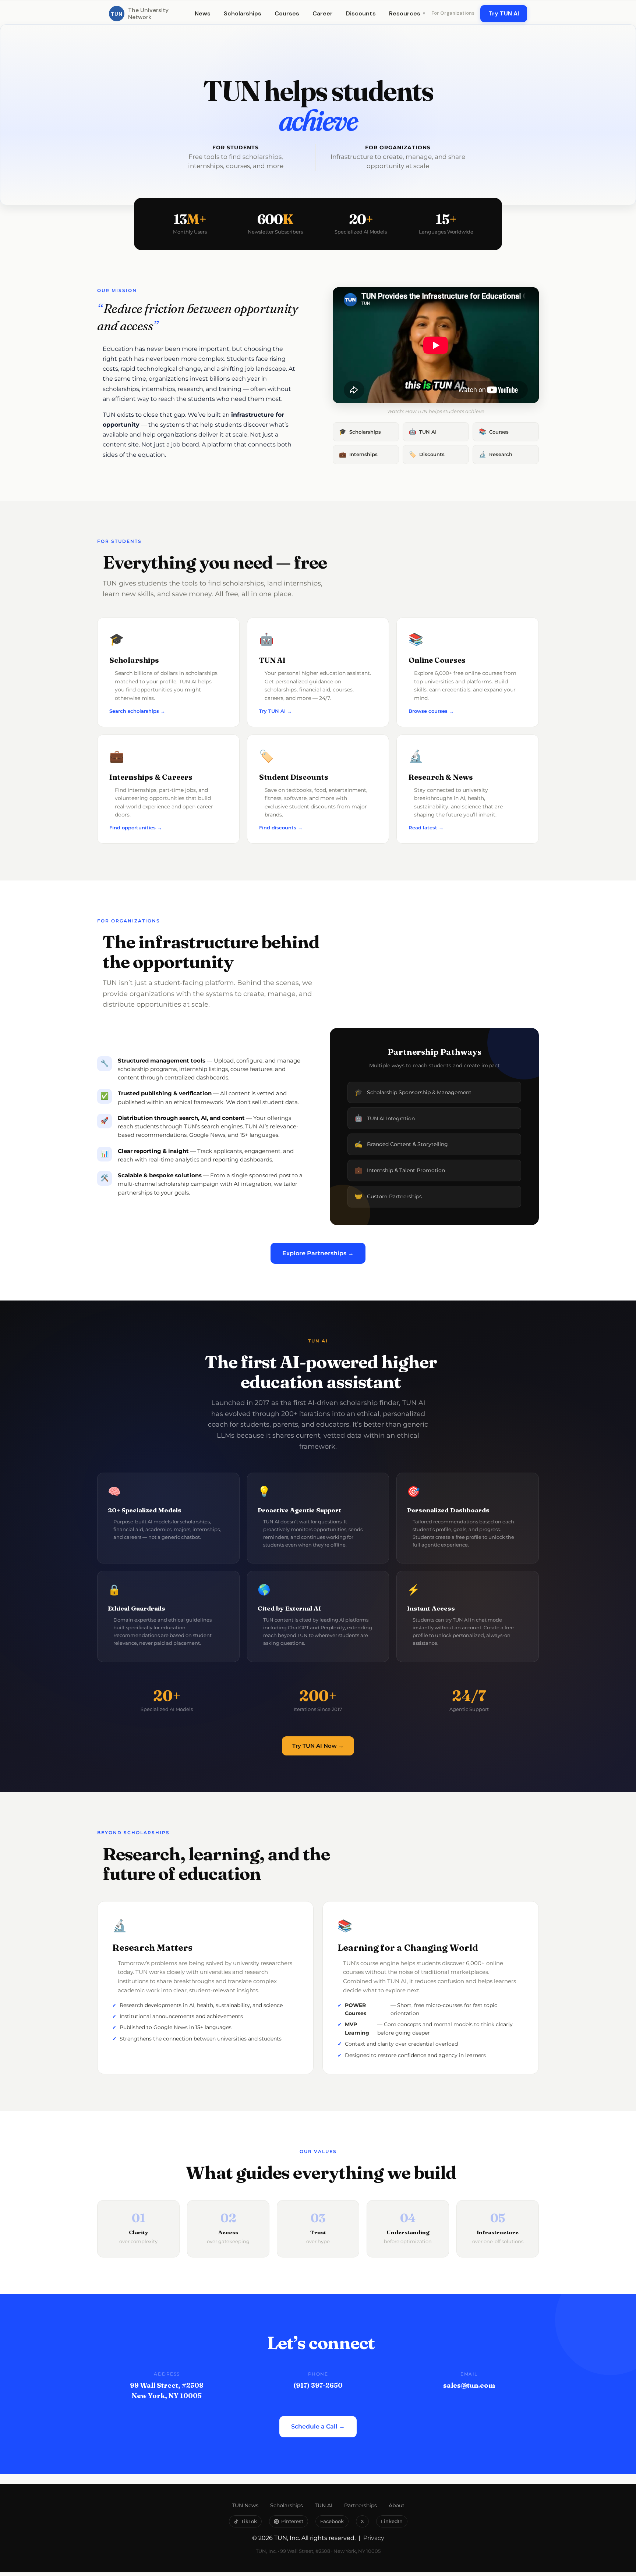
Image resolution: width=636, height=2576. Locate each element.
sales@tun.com (469, 2385)
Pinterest (292, 2521)
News (203, 13)
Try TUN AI (504, 13)
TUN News (245, 2505)
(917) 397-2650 (318, 2385)
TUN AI (324, 2505)
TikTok (249, 2521)
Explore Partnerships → (318, 1253)
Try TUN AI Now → (318, 1746)
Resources (407, 13)
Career (323, 13)
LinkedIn (392, 2521)
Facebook (332, 2521)
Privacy (374, 2538)
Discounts (361, 13)
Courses (287, 13)
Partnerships (361, 2505)
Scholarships (243, 13)
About (397, 2505)
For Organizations (453, 13)
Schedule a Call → (318, 2426)
